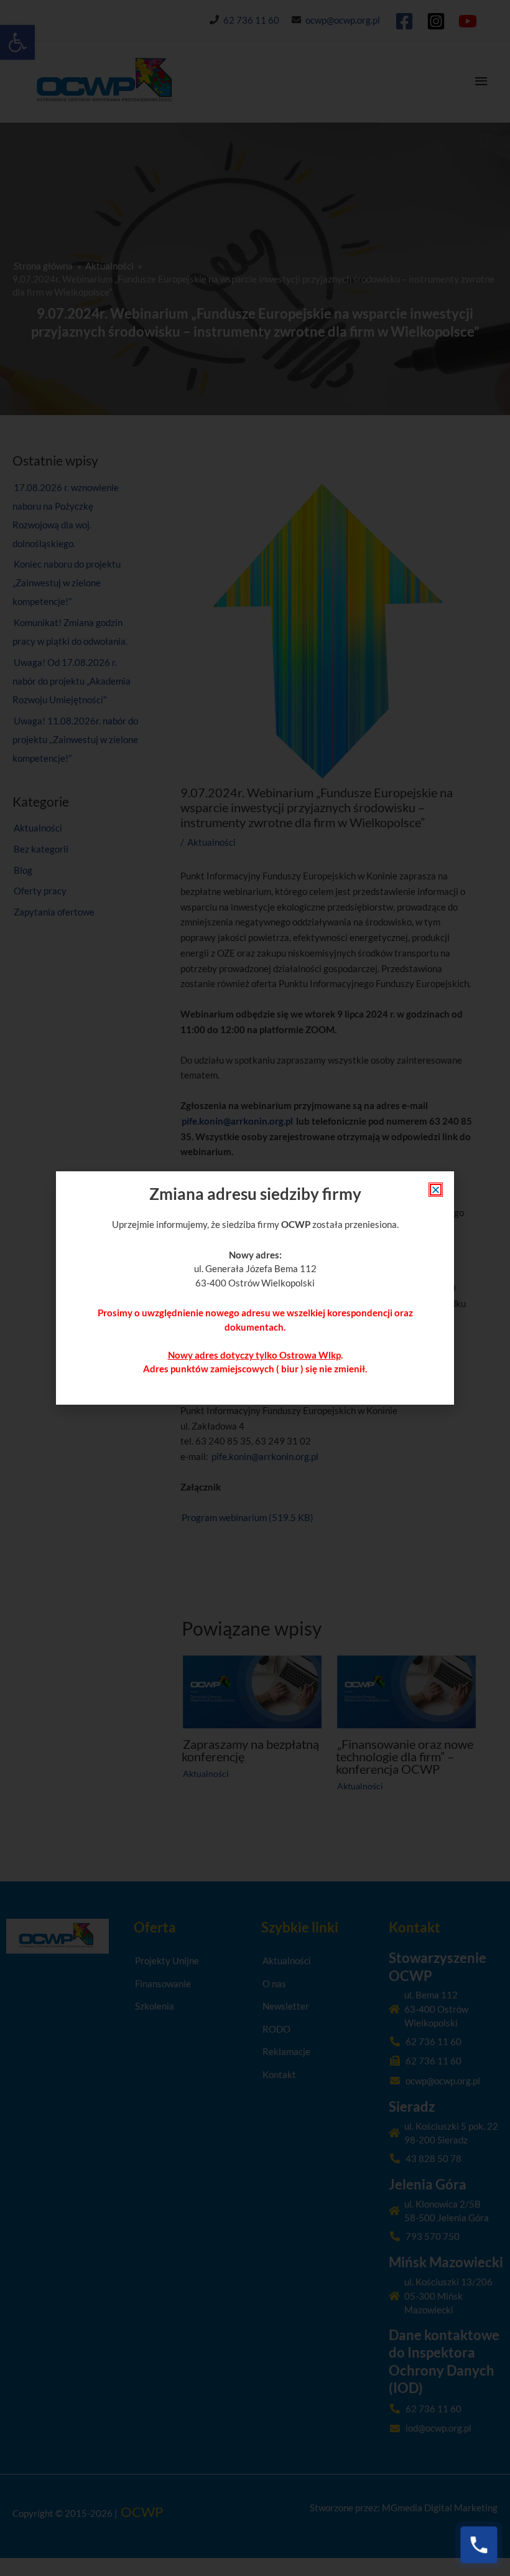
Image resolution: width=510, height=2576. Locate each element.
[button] (436, 1190)
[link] (479, 2545)
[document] (255, 1288)
